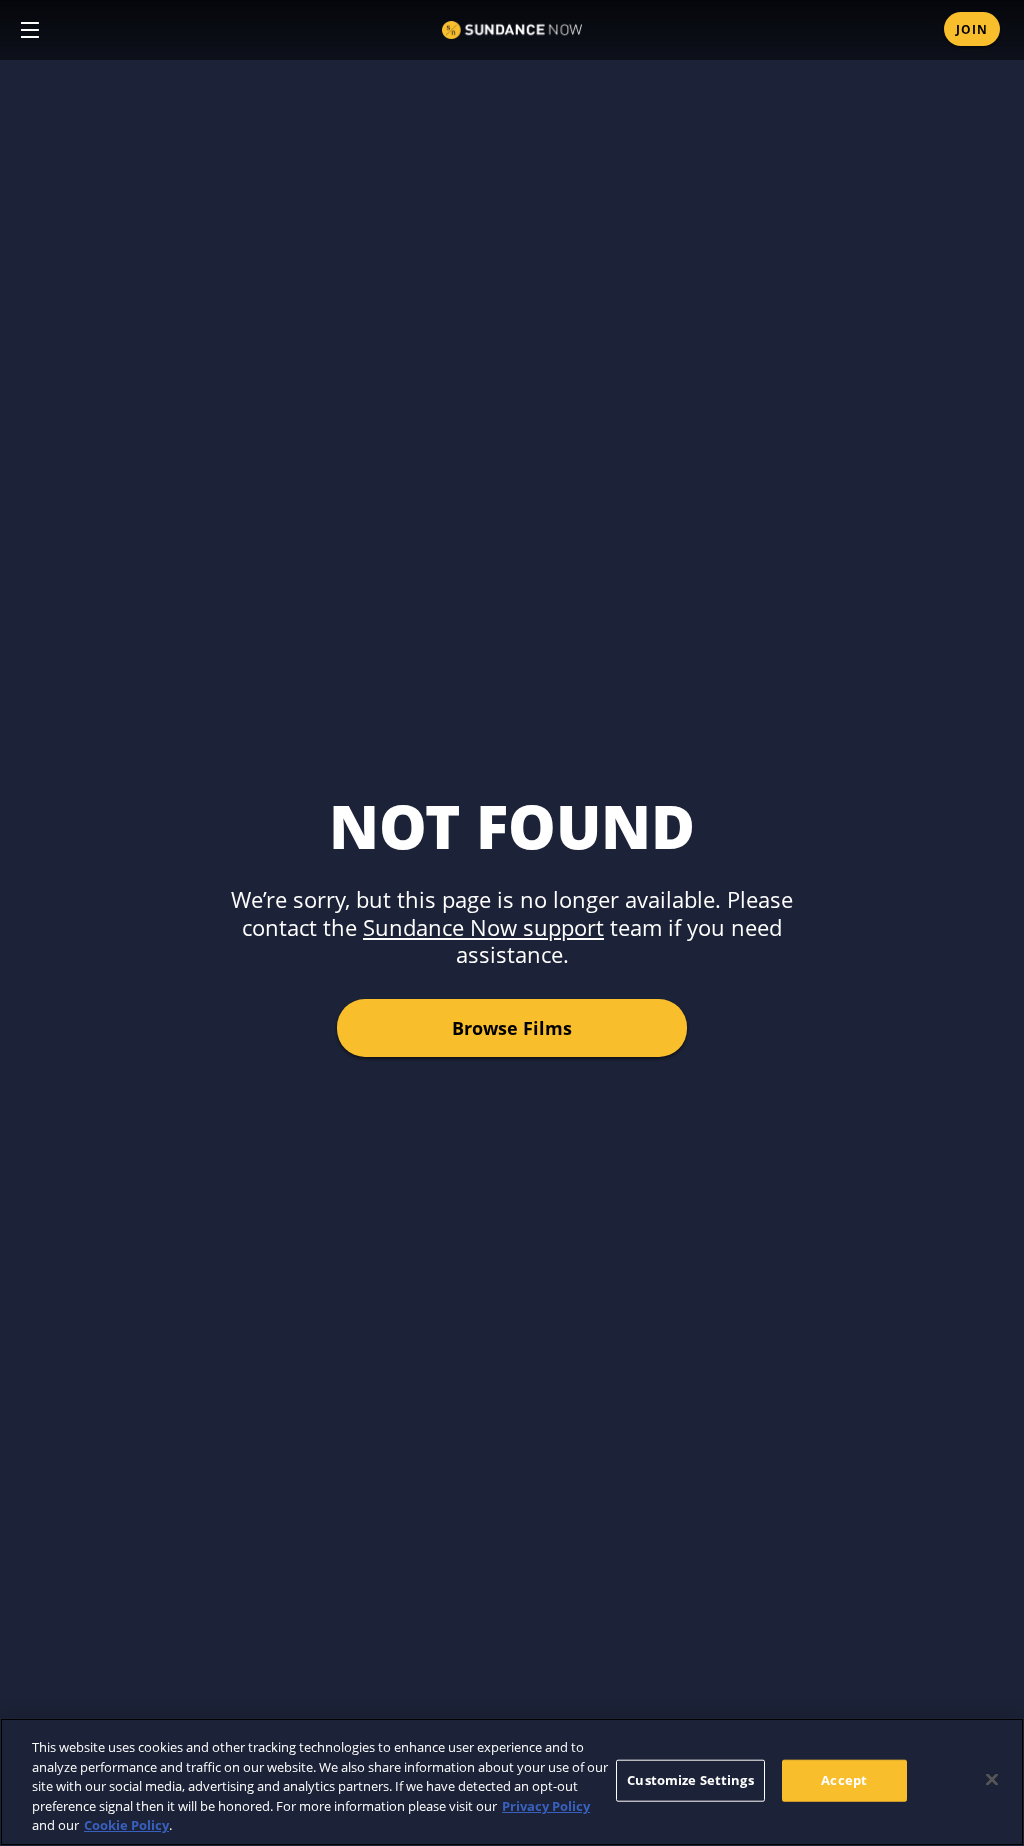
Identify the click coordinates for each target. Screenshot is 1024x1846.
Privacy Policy (546, 1806)
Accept (844, 1780)
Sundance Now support (483, 927)
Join (972, 29)
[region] (512, 1782)
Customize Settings (690, 1780)
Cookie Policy (126, 1825)
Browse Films (512, 1028)
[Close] (992, 1780)
